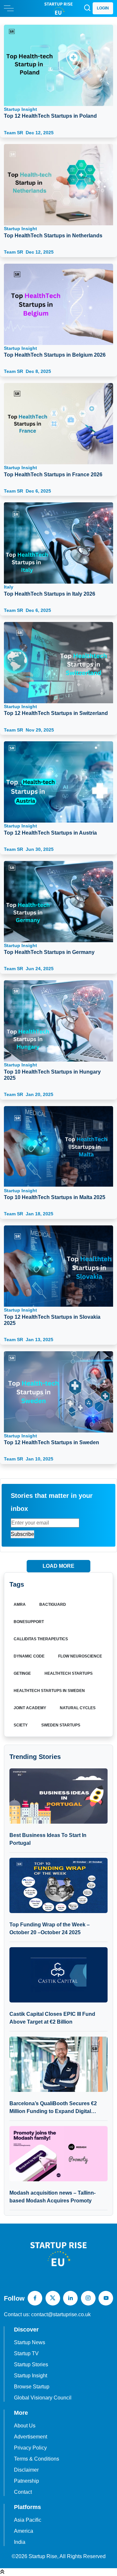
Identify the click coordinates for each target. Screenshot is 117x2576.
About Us (25, 2426)
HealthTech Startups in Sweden (49, 1691)
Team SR (29, 133)
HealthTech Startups (69, 1673)
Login (103, 8)
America (24, 2531)
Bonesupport (29, 1622)
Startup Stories (31, 2365)
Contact (23, 2492)
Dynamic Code (29, 1656)
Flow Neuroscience (80, 1656)
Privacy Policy (30, 2448)
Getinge (22, 1673)
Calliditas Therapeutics (41, 1639)
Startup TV (26, 2353)
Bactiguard (53, 1605)
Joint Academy (30, 1708)
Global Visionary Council (43, 2398)
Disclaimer (26, 2470)
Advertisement (31, 2437)
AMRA (20, 1605)
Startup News (30, 2342)
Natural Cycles (78, 1708)
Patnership (26, 2481)
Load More (58, 1566)
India (20, 2542)
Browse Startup (32, 2387)
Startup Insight (50, 113)
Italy (50, 590)
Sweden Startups (61, 1725)
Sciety (21, 1725)
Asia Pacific (28, 2520)
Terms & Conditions (37, 2459)
